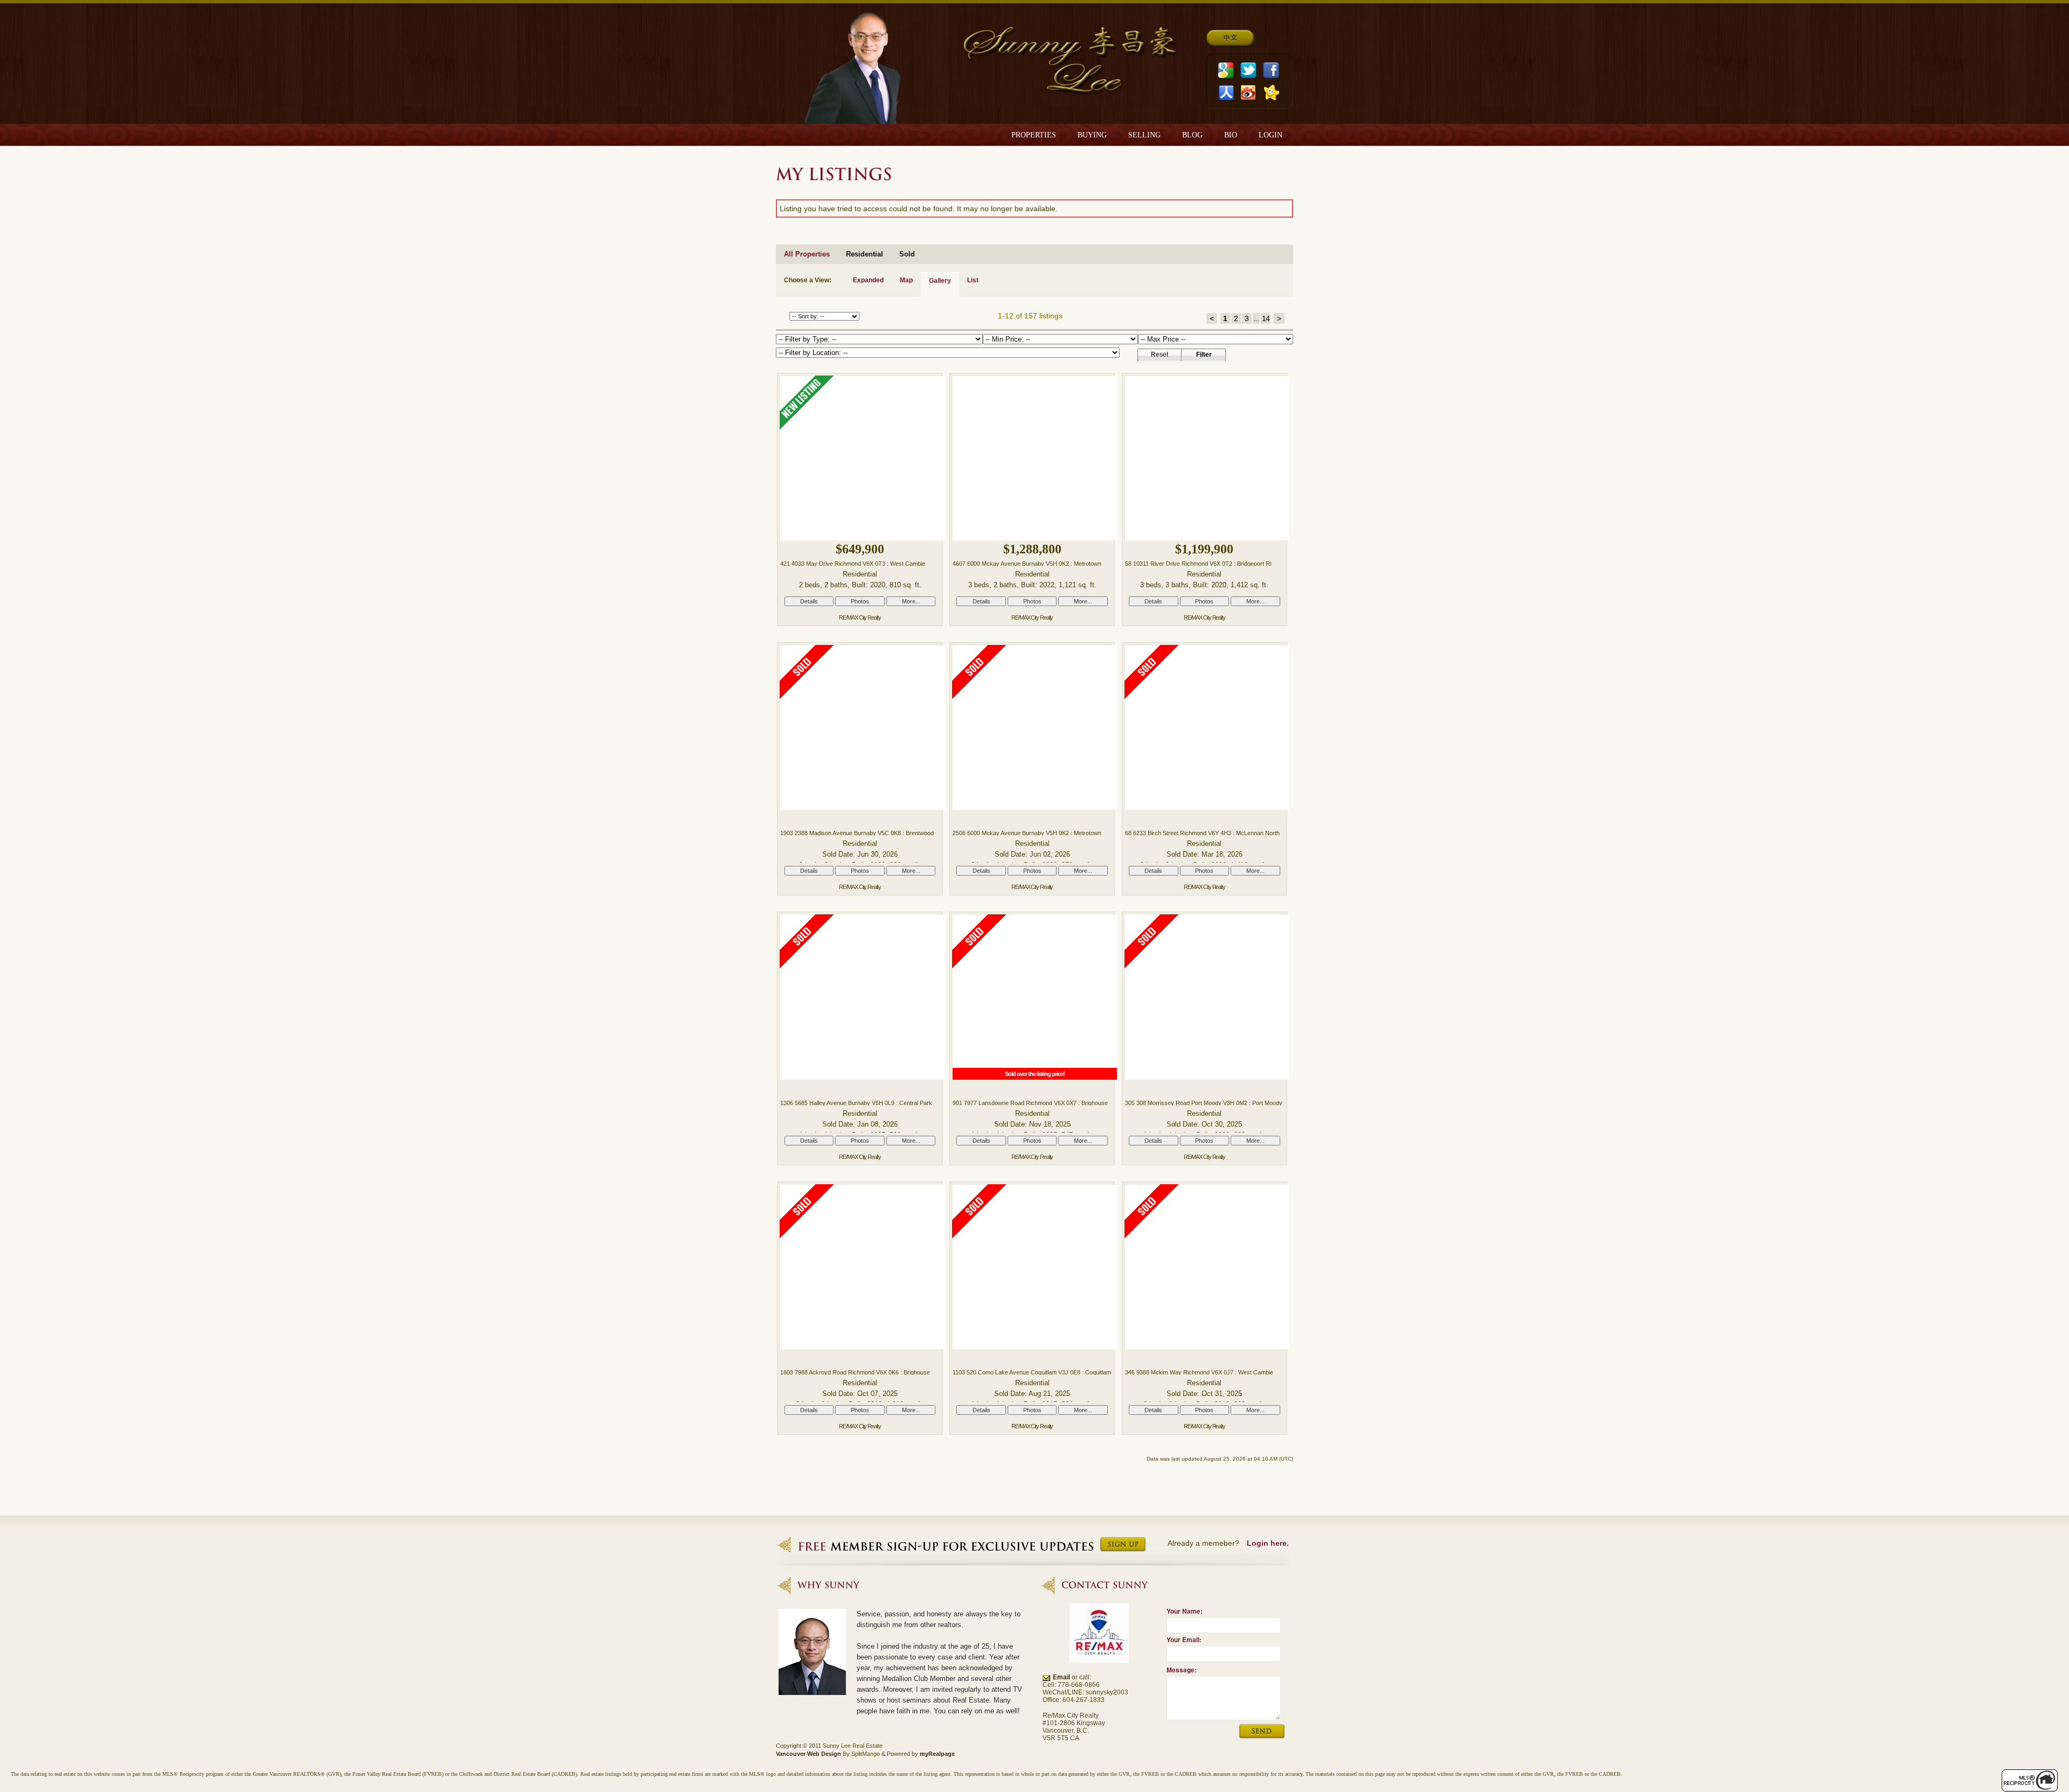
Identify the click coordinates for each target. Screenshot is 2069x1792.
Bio (1231, 135)
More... (911, 601)
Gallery (940, 281)
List (973, 280)
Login (1270, 135)
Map (906, 280)
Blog (1192, 135)
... (1256, 318)
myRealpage (937, 1754)
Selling (1144, 135)
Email (1061, 1677)
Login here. (1268, 1543)
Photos (860, 601)
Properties (1034, 135)
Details (809, 601)
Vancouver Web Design (808, 1754)
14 (1266, 318)
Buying (1092, 135)
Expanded (868, 280)
